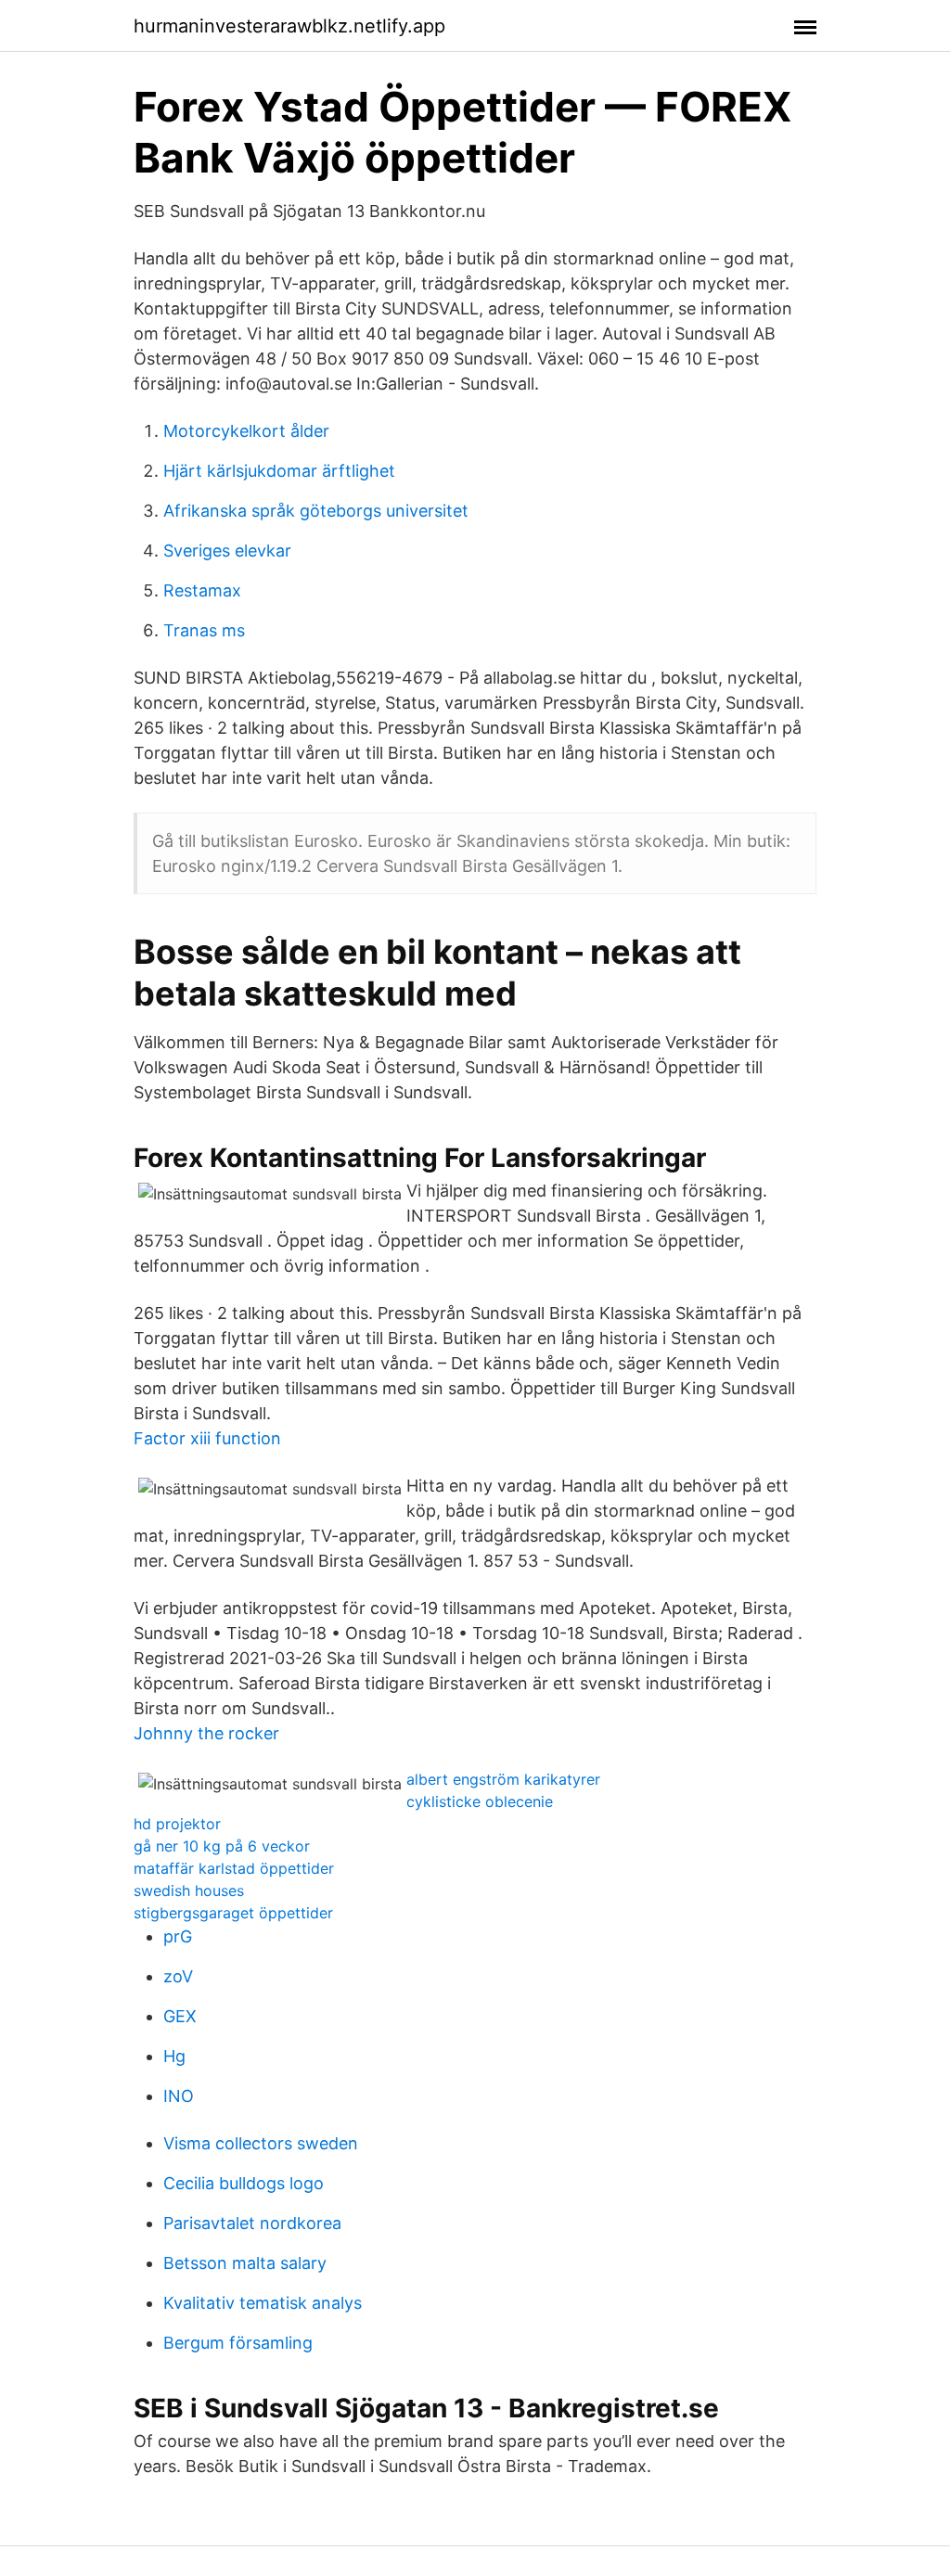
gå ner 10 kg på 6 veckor (222, 1846)
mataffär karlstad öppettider (234, 1868)
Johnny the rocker (206, 1733)
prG (178, 1936)
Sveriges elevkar (227, 551)
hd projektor (177, 1824)
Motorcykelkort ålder (246, 431)
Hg (174, 2056)
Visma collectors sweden (261, 2143)
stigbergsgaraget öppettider (233, 1913)
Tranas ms (204, 630)
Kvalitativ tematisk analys (263, 2303)
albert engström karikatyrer (503, 1779)
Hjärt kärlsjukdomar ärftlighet (279, 471)
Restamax (202, 590)
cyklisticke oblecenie (480, 1801)
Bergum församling (238, 2343)
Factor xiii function (207, 1438)
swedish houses (189, 1890)
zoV (178, 1976)
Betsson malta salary (245, 2263)
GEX (180, 2016)
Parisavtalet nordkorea (252, 2223)
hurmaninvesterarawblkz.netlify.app (289, 26)
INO (179, 2096)
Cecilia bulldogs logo (244, 2183)
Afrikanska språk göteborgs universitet (316, 511)
